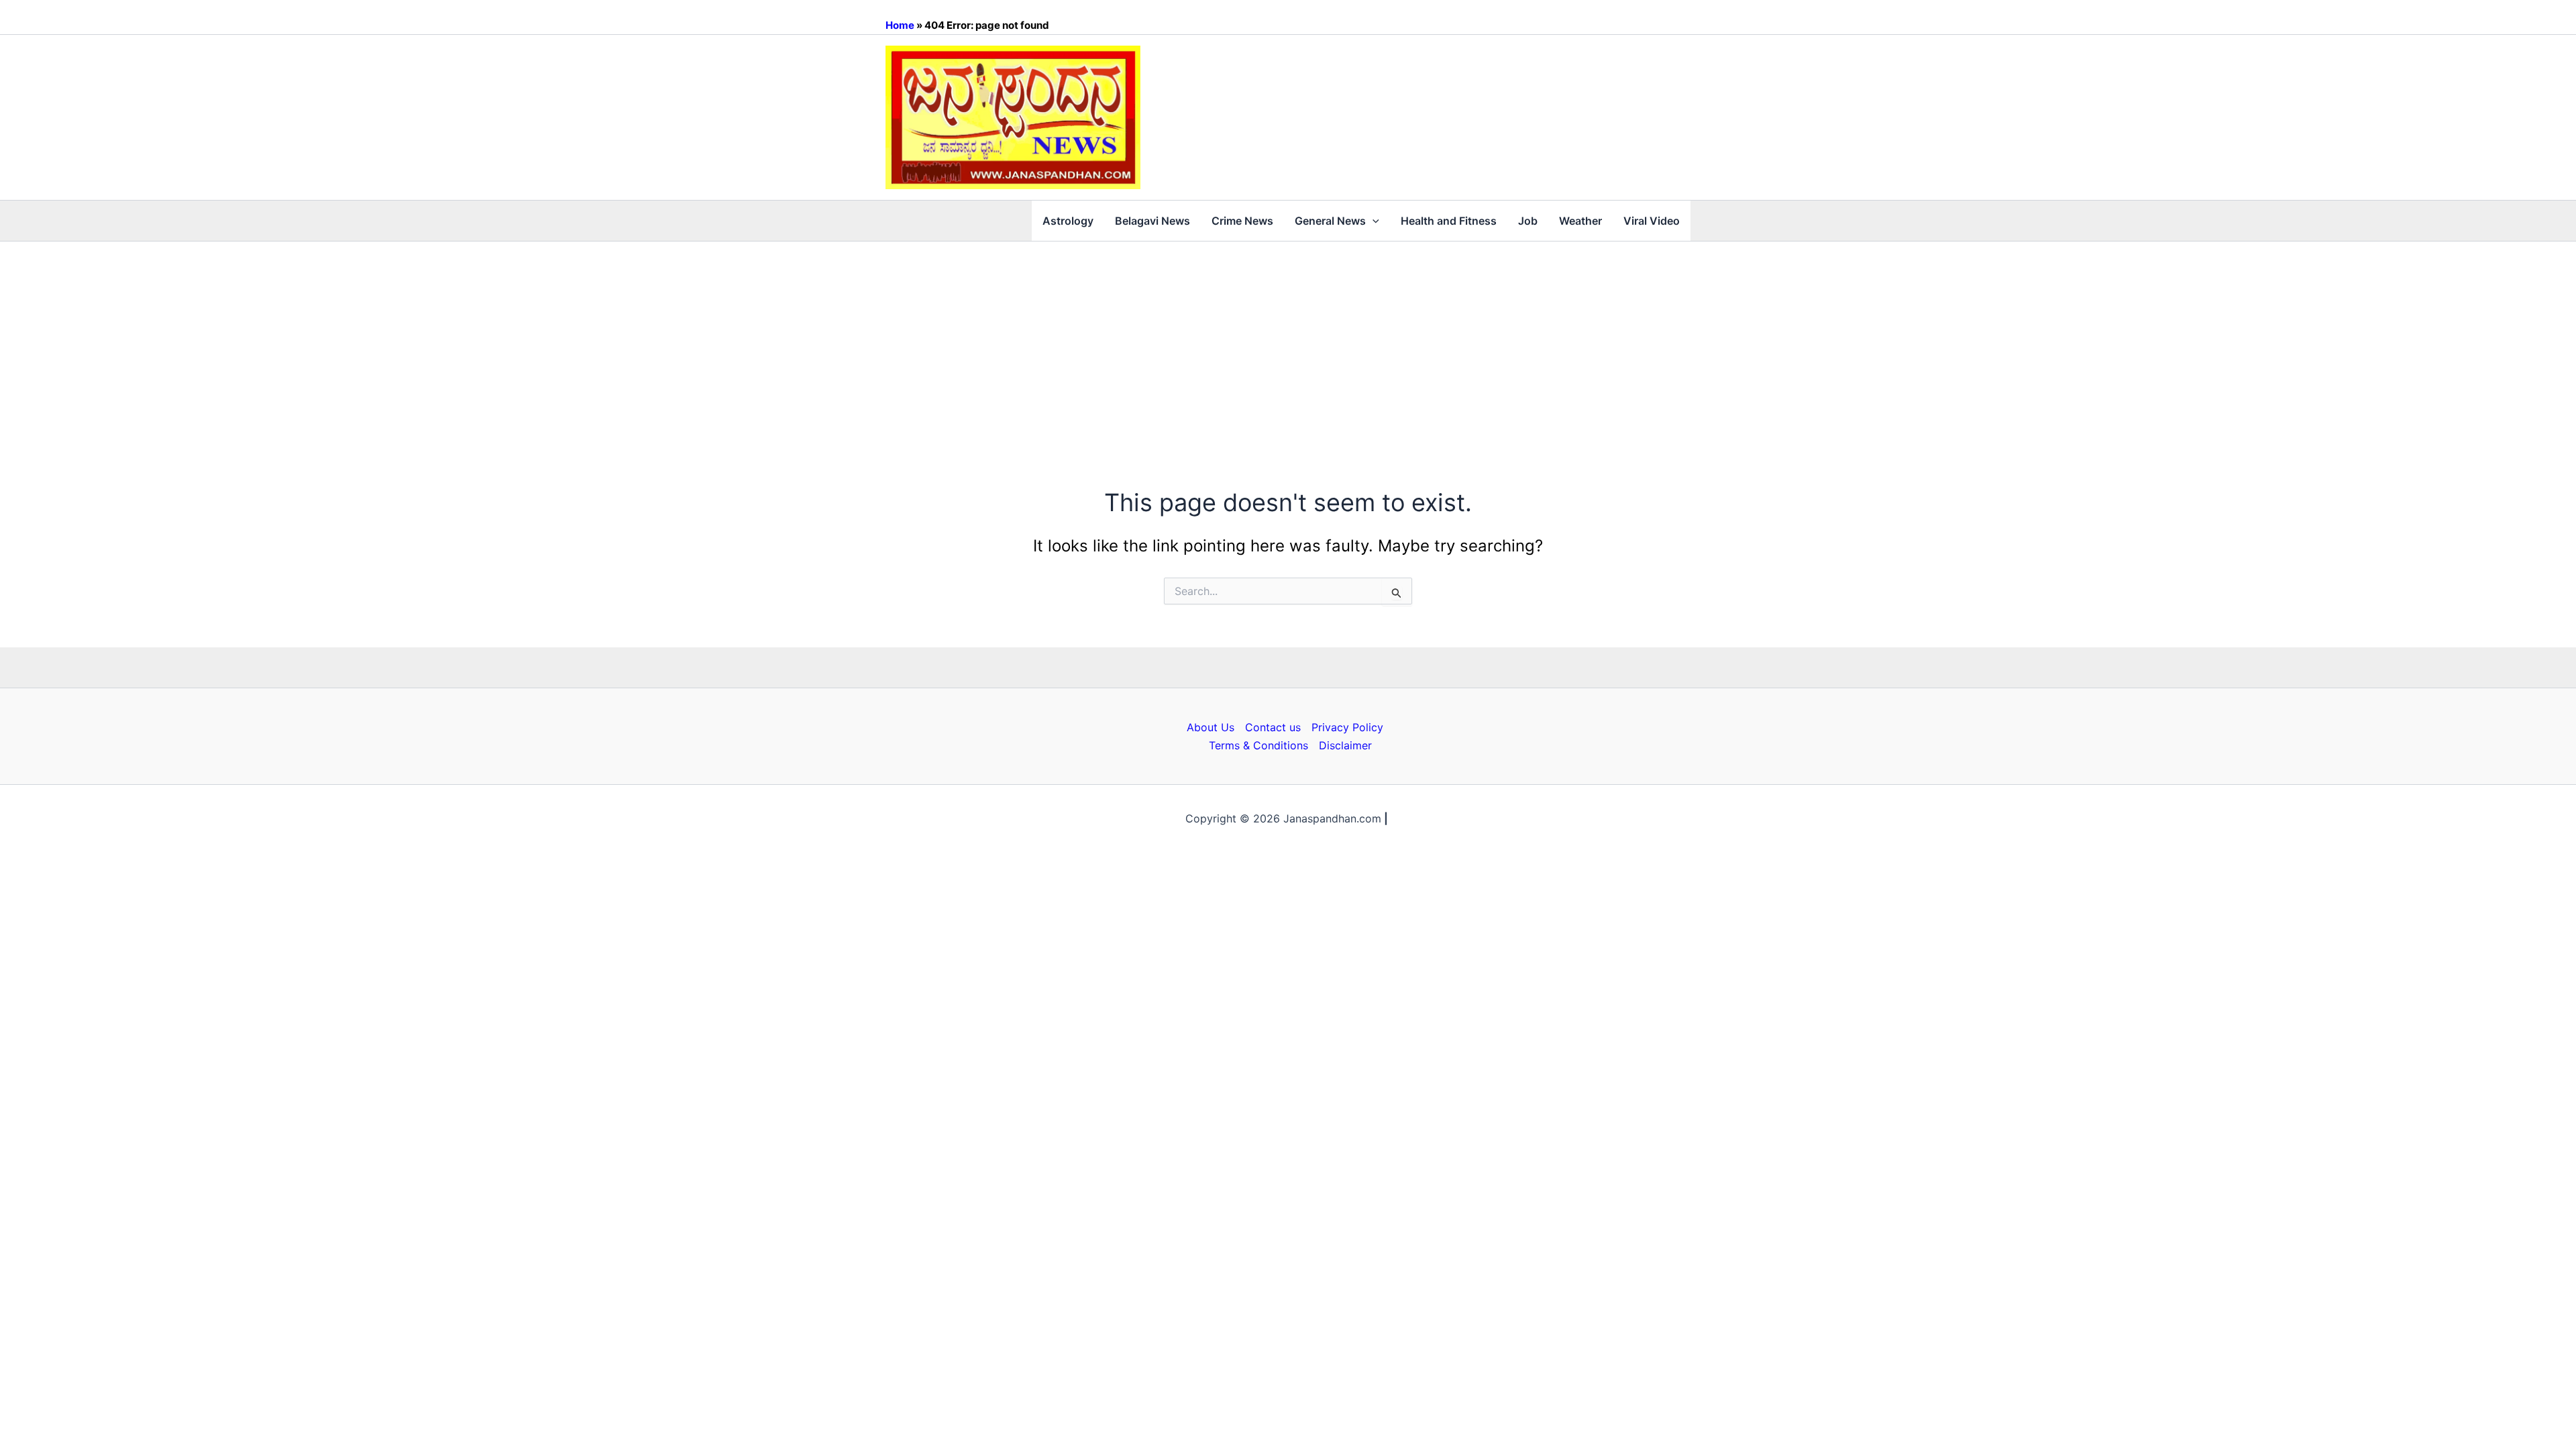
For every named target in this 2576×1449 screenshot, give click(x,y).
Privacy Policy (1347, 727)
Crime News (1242, 221)
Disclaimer (1345, 745)
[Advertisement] (1288, 342)
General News (1330, 221)
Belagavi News (1152, 221)
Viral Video (1652, 221)
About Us (1211, 727)
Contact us (1273, 727)
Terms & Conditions (1258, 745)
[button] (1373, 221)
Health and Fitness (1449, 221)
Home (900, 25)
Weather (1580, 221)
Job (1528, 221)
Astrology (1068, 221)
